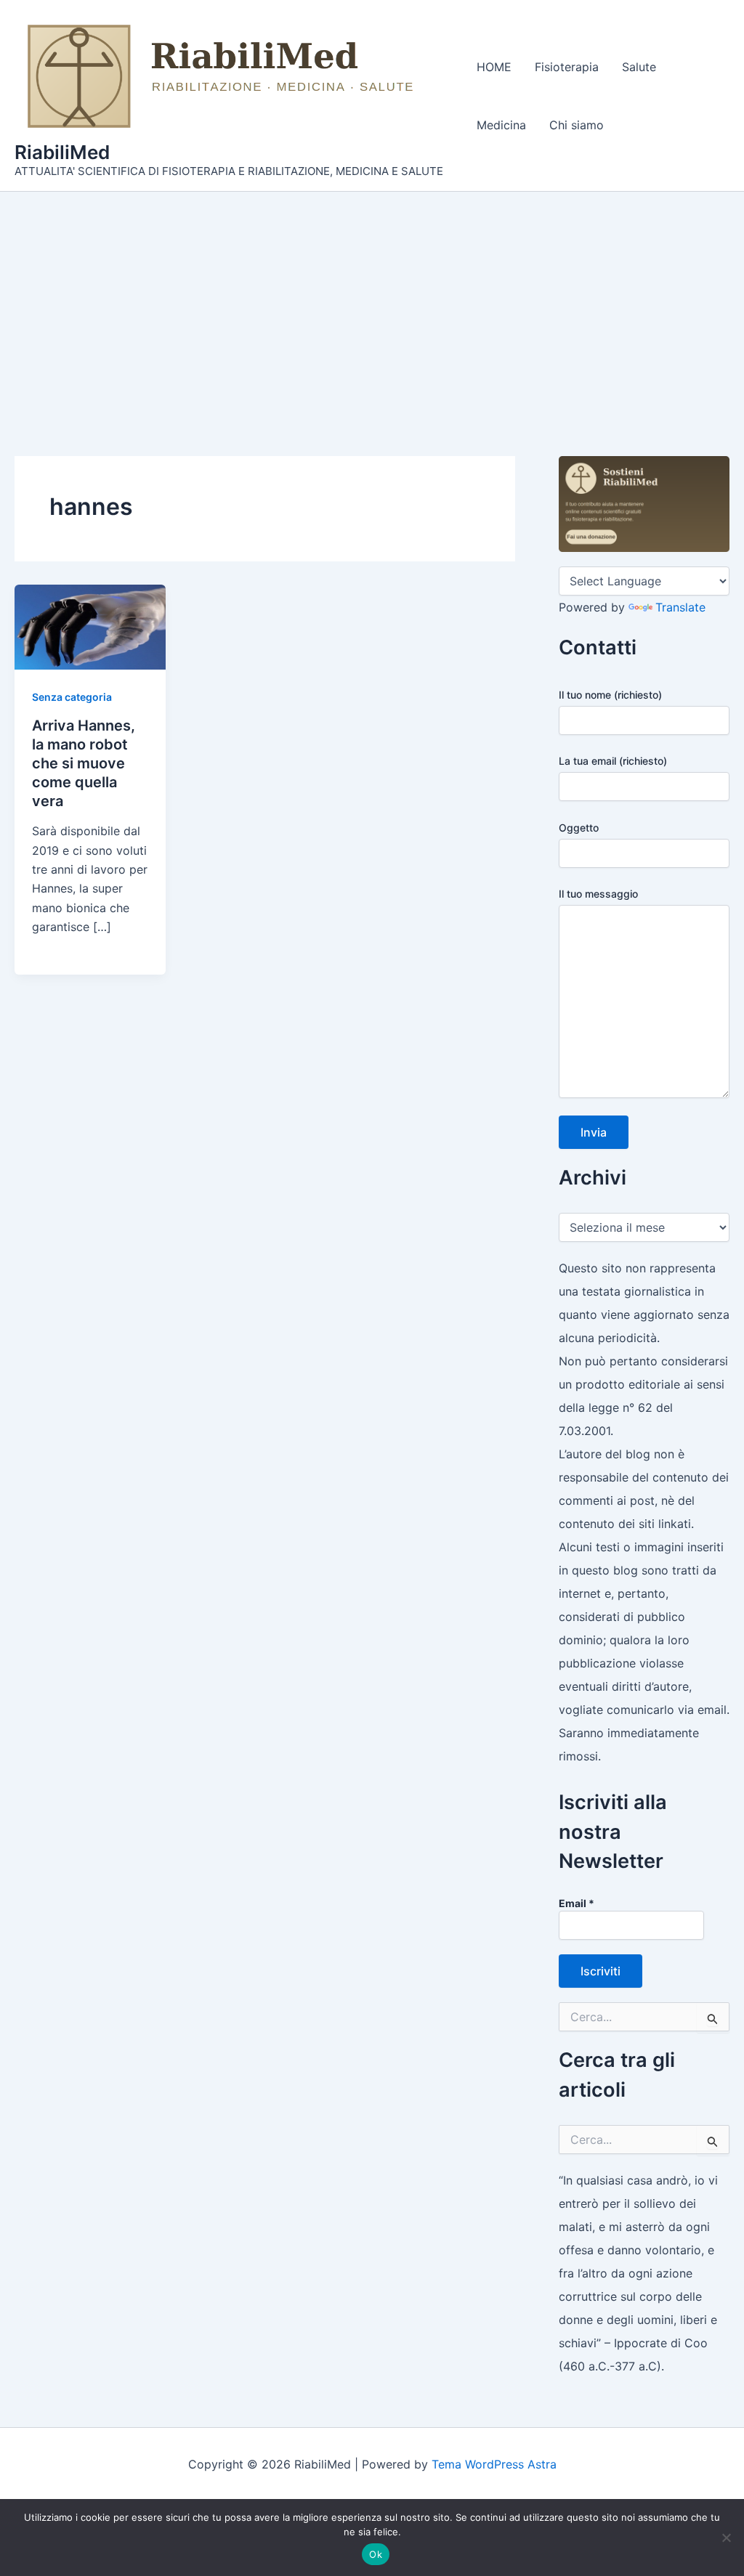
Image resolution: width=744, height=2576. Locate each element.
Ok (376, 2554)
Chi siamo (577, 125)
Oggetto (579, 828)
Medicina (501, 125)
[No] (726, 2538)
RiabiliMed (62, 152)
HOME (494, 67)
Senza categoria (72, 697)
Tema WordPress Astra (494, 2464)
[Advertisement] (372, 301)
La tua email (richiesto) (613, 761)
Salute (639, 67)
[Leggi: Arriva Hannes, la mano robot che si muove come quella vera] (90, 626)
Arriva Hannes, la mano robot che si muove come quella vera (84, 763)
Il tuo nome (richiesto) (610, 695)
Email (577, 1903)
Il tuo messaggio (598, 894)
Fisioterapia (567, 67)
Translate (680, 607)
